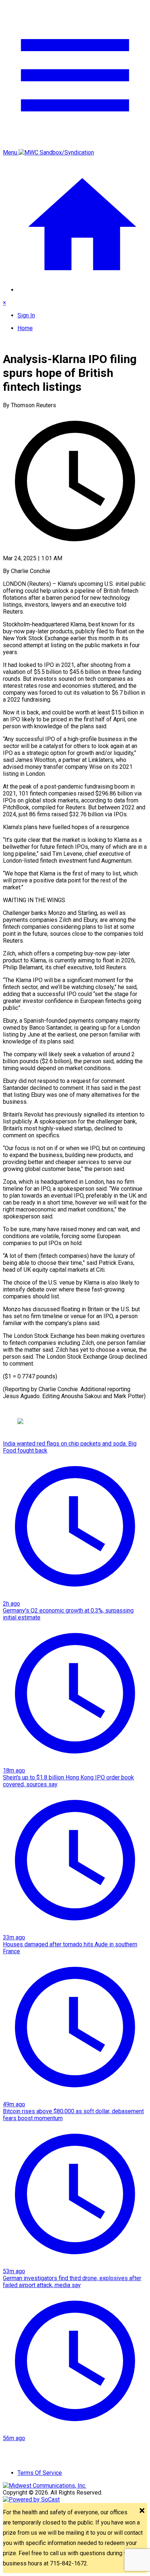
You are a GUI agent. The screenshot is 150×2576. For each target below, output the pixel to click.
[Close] (142, 2511)
